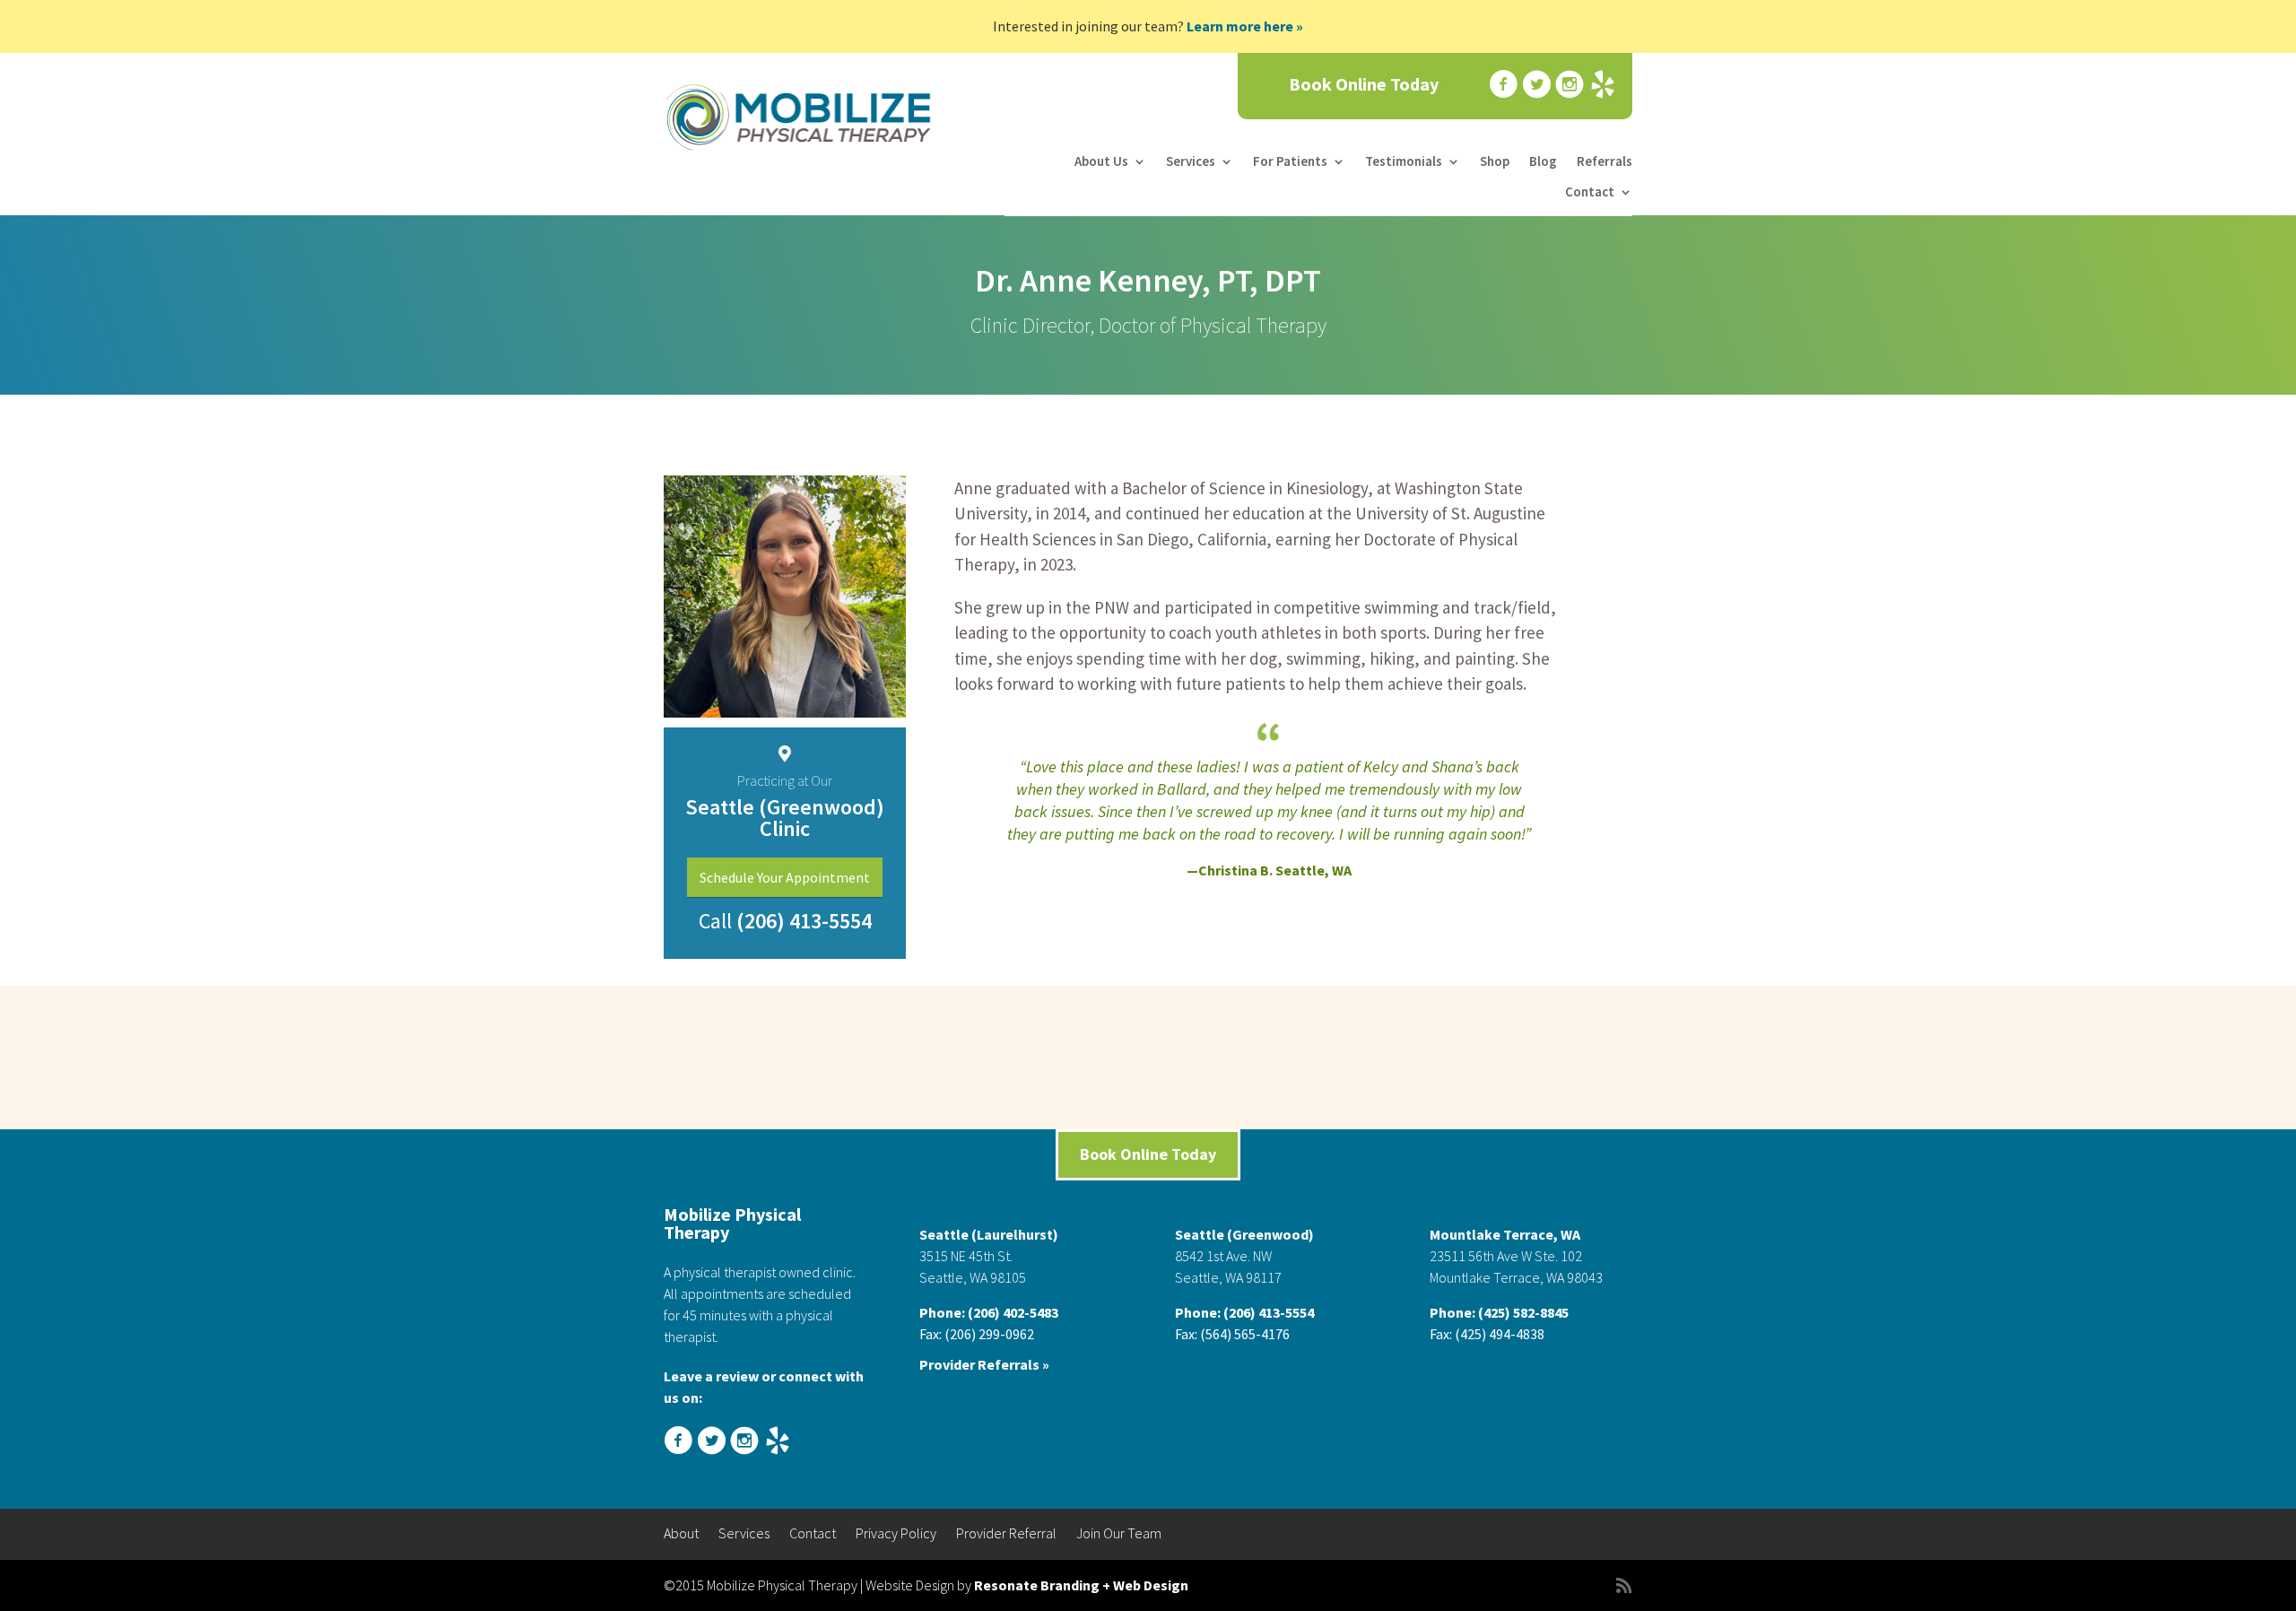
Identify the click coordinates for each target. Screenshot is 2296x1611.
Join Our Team (1119, 1534)
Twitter (1535, 85)
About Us (1101, 161)
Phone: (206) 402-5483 (989, 1312)
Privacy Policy (896, 1534)
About (681, 1534)
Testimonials (1404, 161)
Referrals (1605, 161)
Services (1191, 161)
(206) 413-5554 (802, 921)
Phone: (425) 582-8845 (1499, 1312)
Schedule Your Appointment (785, 877)
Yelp (1601, 85)
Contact (1590, 192)
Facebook (1501, 85)
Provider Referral (1006, 1534)
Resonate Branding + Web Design (1081, 1585)
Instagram (1568, 85)
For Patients (1290, 161)
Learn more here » (1245, 26)
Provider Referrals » (984, 1364)
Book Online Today (1364, 85)
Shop (1495, 161)
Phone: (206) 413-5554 (1244, 1312)
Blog (1543, 161)
